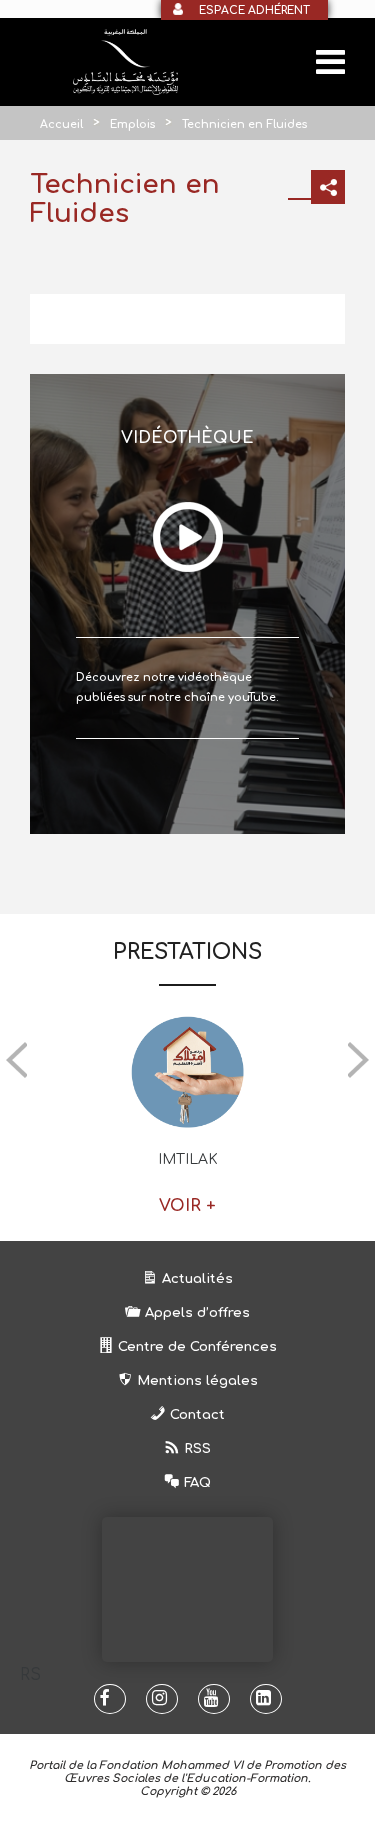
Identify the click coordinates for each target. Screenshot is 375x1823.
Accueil (61, 124)
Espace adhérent (254, 10)
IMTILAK (188, 1159)
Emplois (132, 124)
